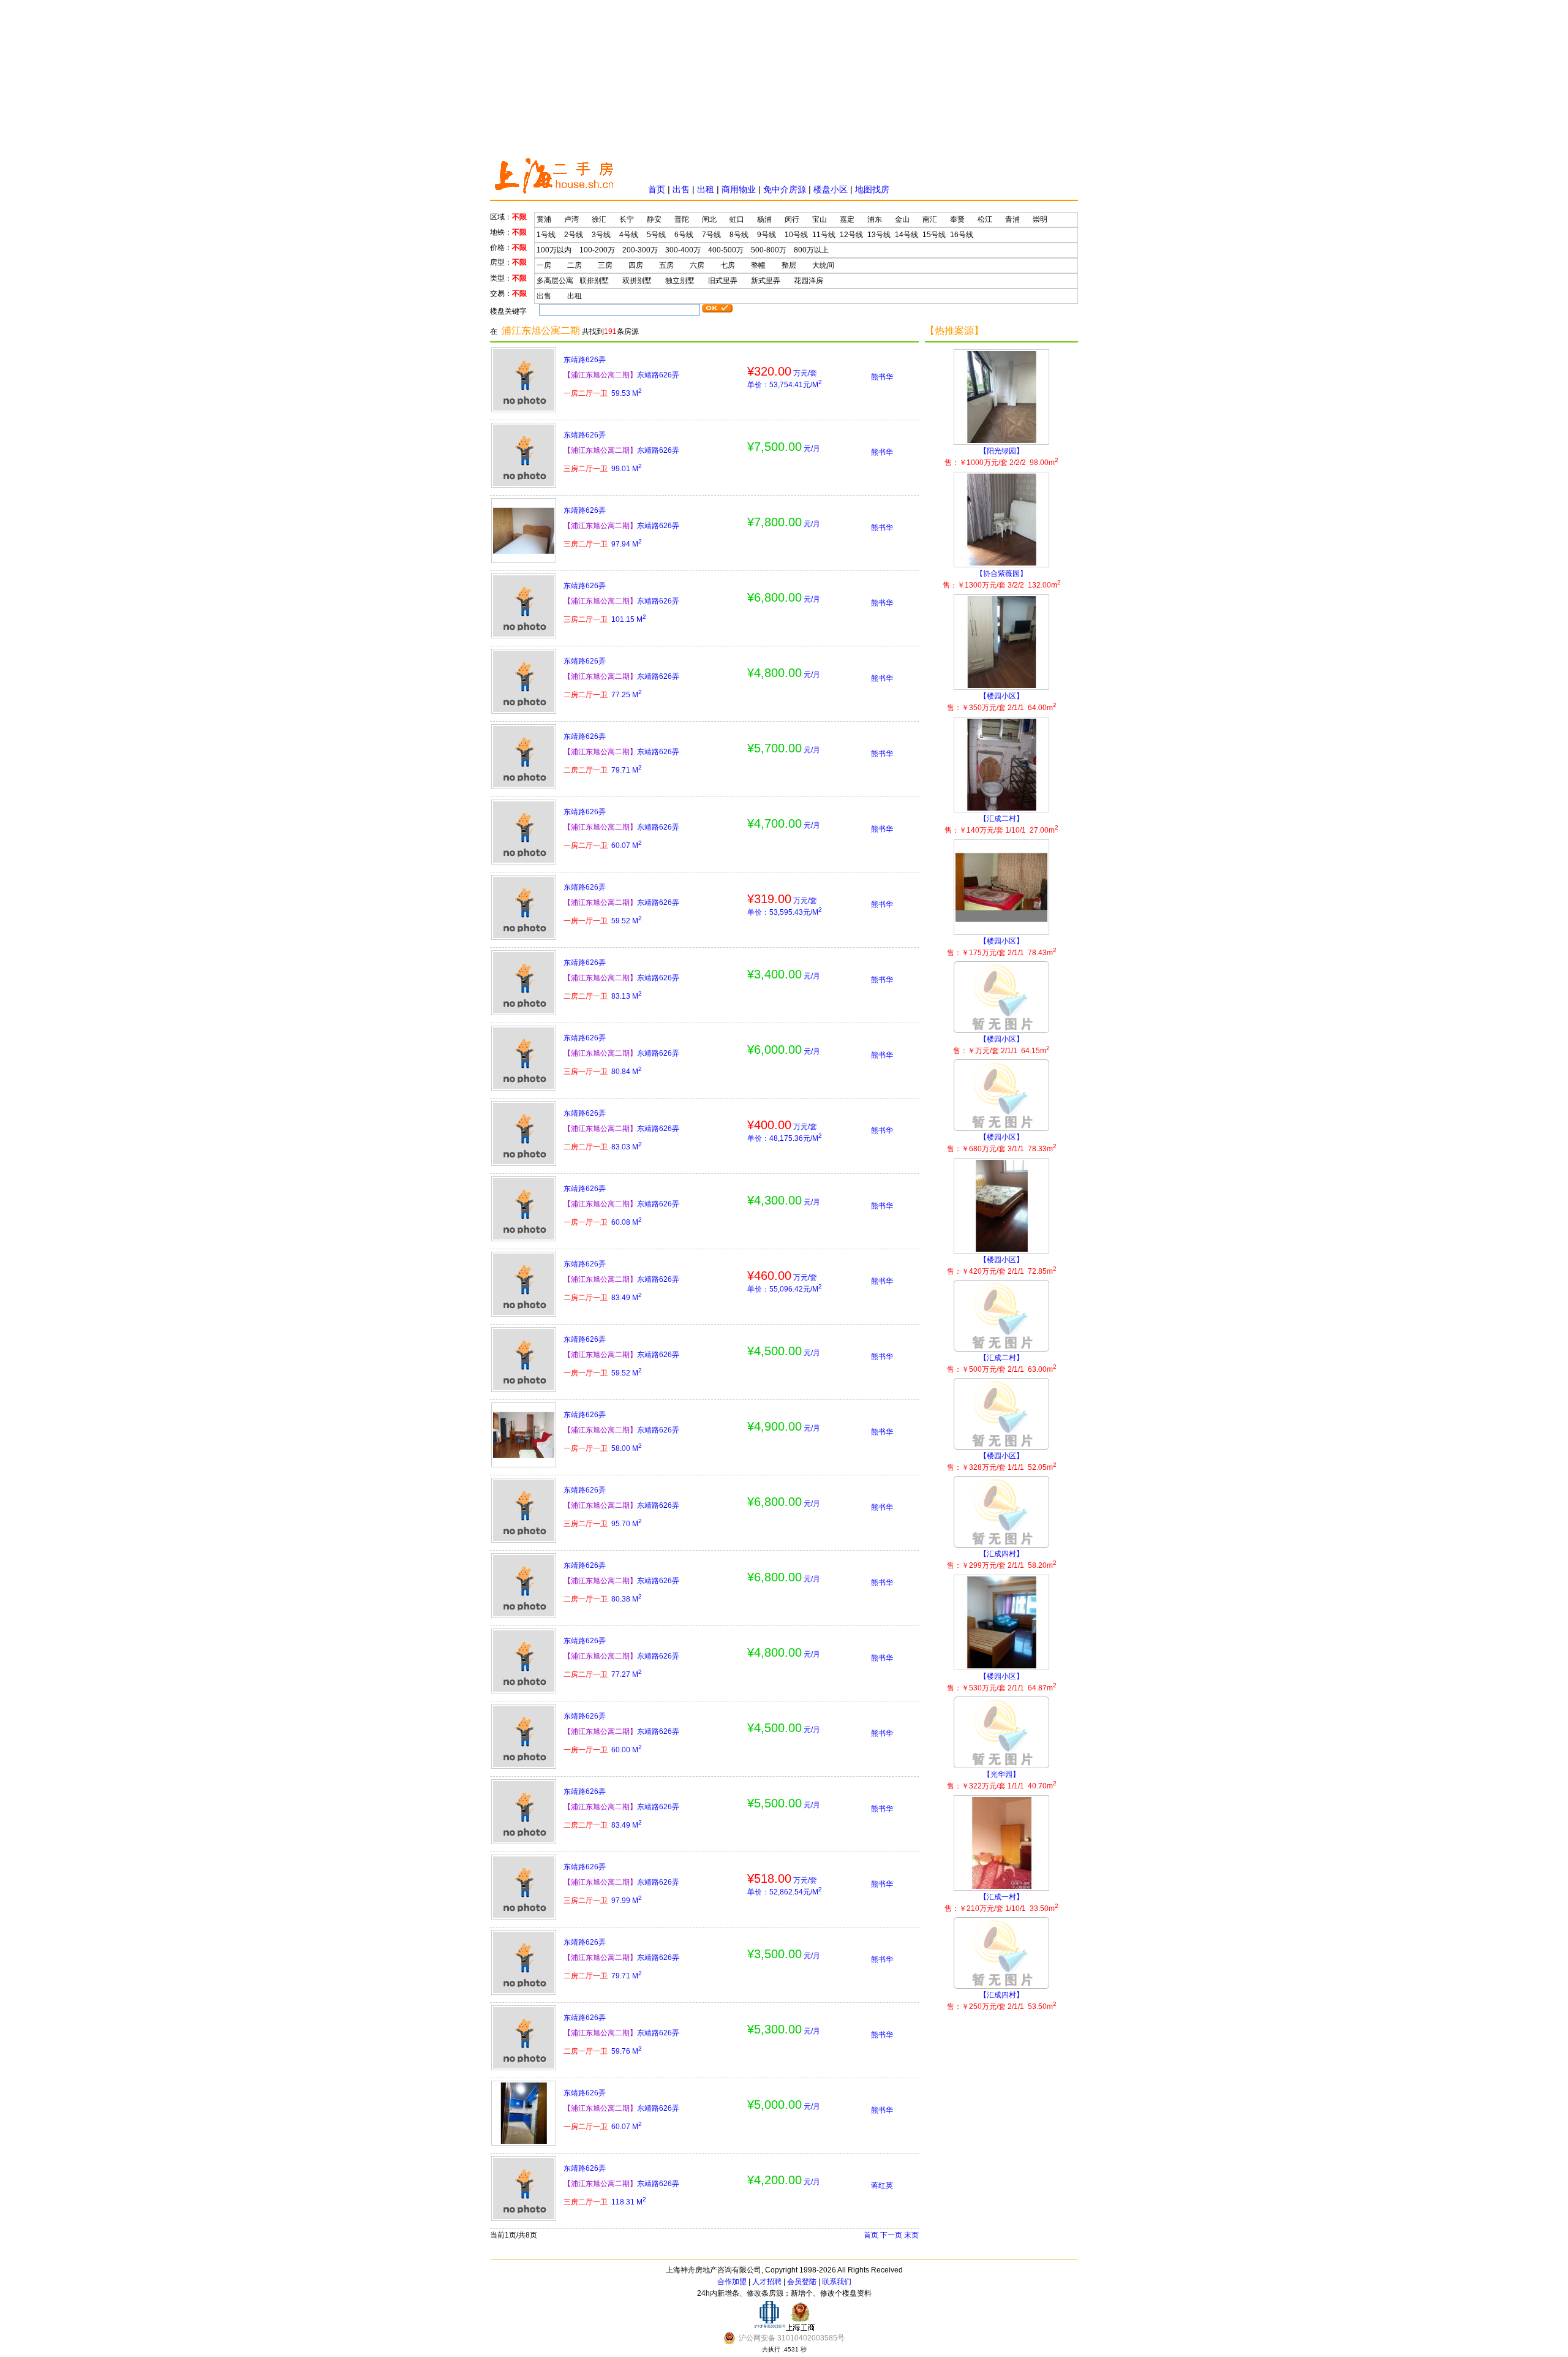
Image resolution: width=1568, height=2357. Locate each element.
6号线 (684, 235)
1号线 (546, 235)
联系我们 (837, 2282)
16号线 (962, 235)
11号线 (824, 235)
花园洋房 (809, 281)
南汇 (930, 219)
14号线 (907, 235)
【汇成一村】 (1001, 1903)
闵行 (792, 219)
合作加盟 (732, 2282)
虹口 (737, 219)
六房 (697, 265)
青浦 (1012, 219)
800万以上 (811, 250)
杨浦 (764, 219)
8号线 (739, 235)
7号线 (711, 235)
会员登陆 (802, 2282)
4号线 (629, 235)
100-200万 (597, 250)
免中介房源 (785, 189)
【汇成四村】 (1002, 1560)
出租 (706, 189)
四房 (636, 265)
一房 (544, 265)
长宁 (627, 219)
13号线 (879, 235)
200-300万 (640, 250)
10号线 (796, 235)
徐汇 (599, 219)
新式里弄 (766, 281)
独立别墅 (680, 281)
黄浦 (544, 219)
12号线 (851, 235)
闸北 (709, 219)
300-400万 (683, 250)
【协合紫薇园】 (1002, 579)
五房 (666, 265)
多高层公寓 (555, 281)
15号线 (934, 235)
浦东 (875, 219)
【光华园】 (1002, 1780)
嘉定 (847, 219)
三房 (605, 265)
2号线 (574, 235)
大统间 (823, 265)
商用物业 (739, 189)
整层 (789, 265)
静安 (654, 219)
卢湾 (571, 219)
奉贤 (957, 219)
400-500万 (726, 250)
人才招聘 (767, 2282)
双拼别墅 (637, 281)
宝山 (820, 219)
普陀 (682, 219)
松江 (985, 219)
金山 (902, 219)
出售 (681, 189)
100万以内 (554, 250)
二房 (575, 265)
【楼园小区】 (1002, 702)
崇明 (1040, 219)
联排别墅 (594, 281)
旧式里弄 (723, 281)
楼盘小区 (831, 189)
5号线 (656, 235)
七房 (728, 265)
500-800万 (769, 250)
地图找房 (872, 189)
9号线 (767, 235)
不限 (519, 217)
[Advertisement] (784, 77)
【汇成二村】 (1001, 824)
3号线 (601, 235)
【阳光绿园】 (1001, 457)
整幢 (758, 265)
